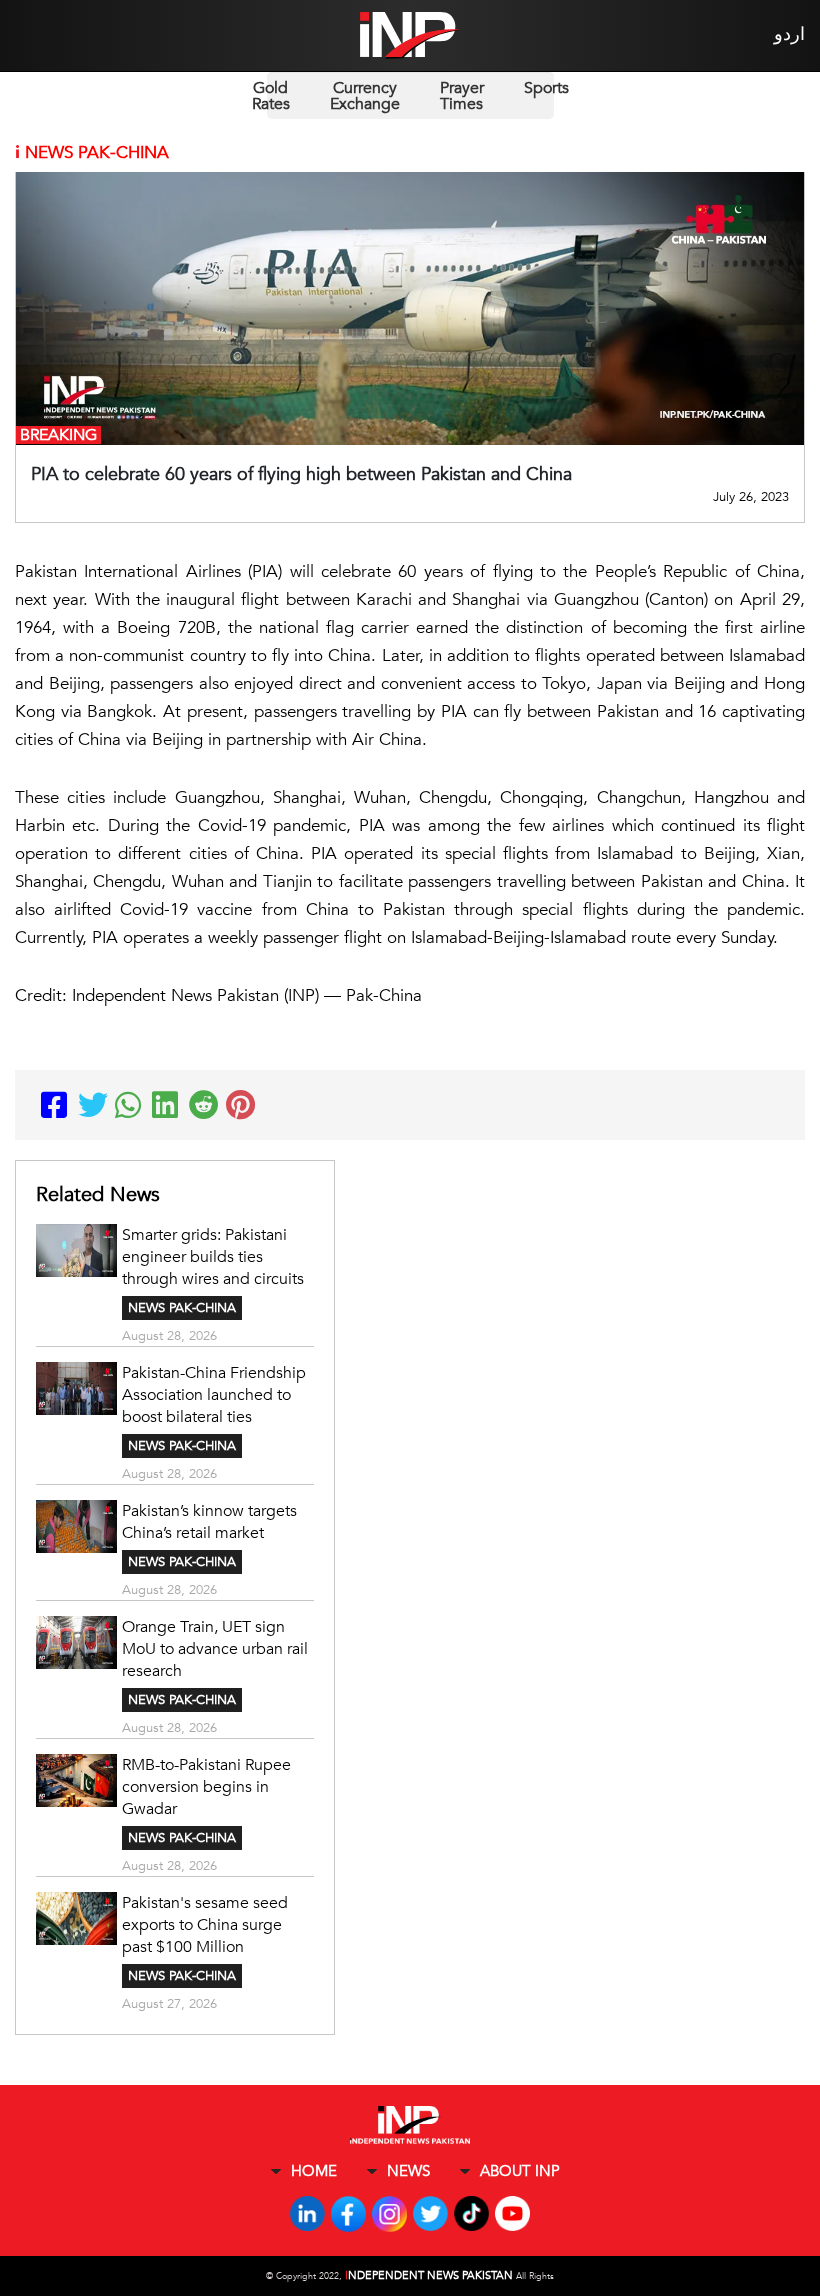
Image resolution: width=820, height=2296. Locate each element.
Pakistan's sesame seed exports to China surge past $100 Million (205, 1925)
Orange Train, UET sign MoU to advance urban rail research (215, 1649)
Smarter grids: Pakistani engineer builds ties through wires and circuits (213, 1257)
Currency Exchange (365, 96)
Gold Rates (271, 96)
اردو (789, 34)
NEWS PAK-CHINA (182, 1308)
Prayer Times (462, 96)
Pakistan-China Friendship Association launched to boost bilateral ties (214, 1395)
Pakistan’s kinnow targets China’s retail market (209, 1522)
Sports (546, 88)
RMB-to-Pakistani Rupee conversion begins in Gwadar (206, 1787)
